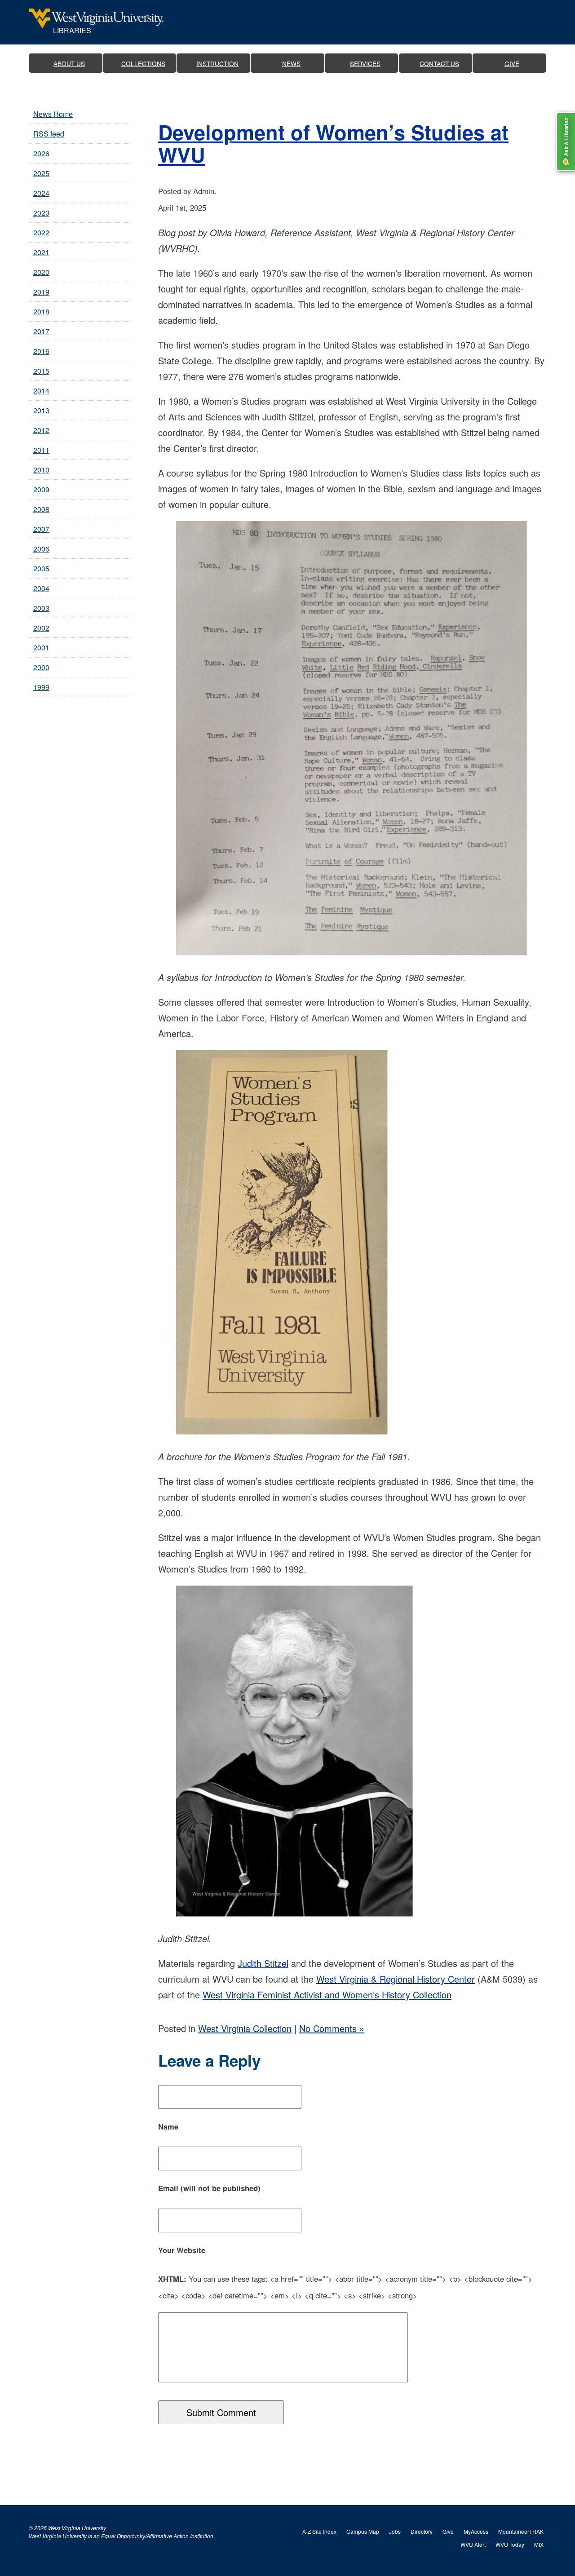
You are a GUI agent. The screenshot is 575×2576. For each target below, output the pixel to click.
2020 (41, 272)
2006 (41, 549)
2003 (41, 608)
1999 (41, 687)
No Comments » (332, 2028)
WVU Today (510, 2544)
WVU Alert (473, 2544)
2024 (41, 193)
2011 (41, 450)
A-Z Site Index (319, 2531)
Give (448, 2531)
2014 (41, 391)
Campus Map (363, 2531)
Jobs (395, 2531)
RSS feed (49, 134)
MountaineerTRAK (521, 2531)
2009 (41, 489)
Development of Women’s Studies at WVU (333, 143)
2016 (41, 351)
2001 (41, 647)
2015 (41, 371)
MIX (539, 2544)
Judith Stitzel (263, 1963)
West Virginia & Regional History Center (396, 1979)
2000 (41, 667)
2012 (41, 430)
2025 (41, 173)
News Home (53, 114)
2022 (41, 232)
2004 (41, 588)
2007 (41, 529)
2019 (41, 292)
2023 (41, 213)
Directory (422, 2531)
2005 (41, 568)
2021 (41, 252)
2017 (41, 331)
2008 (41, 509)
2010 (41, 470)
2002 (41, 628)
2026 (41, 153)
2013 (41, 410)
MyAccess (476, 2531)
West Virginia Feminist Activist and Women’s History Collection (327, 1995)
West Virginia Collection (245, 2028)
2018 (41, 312)
